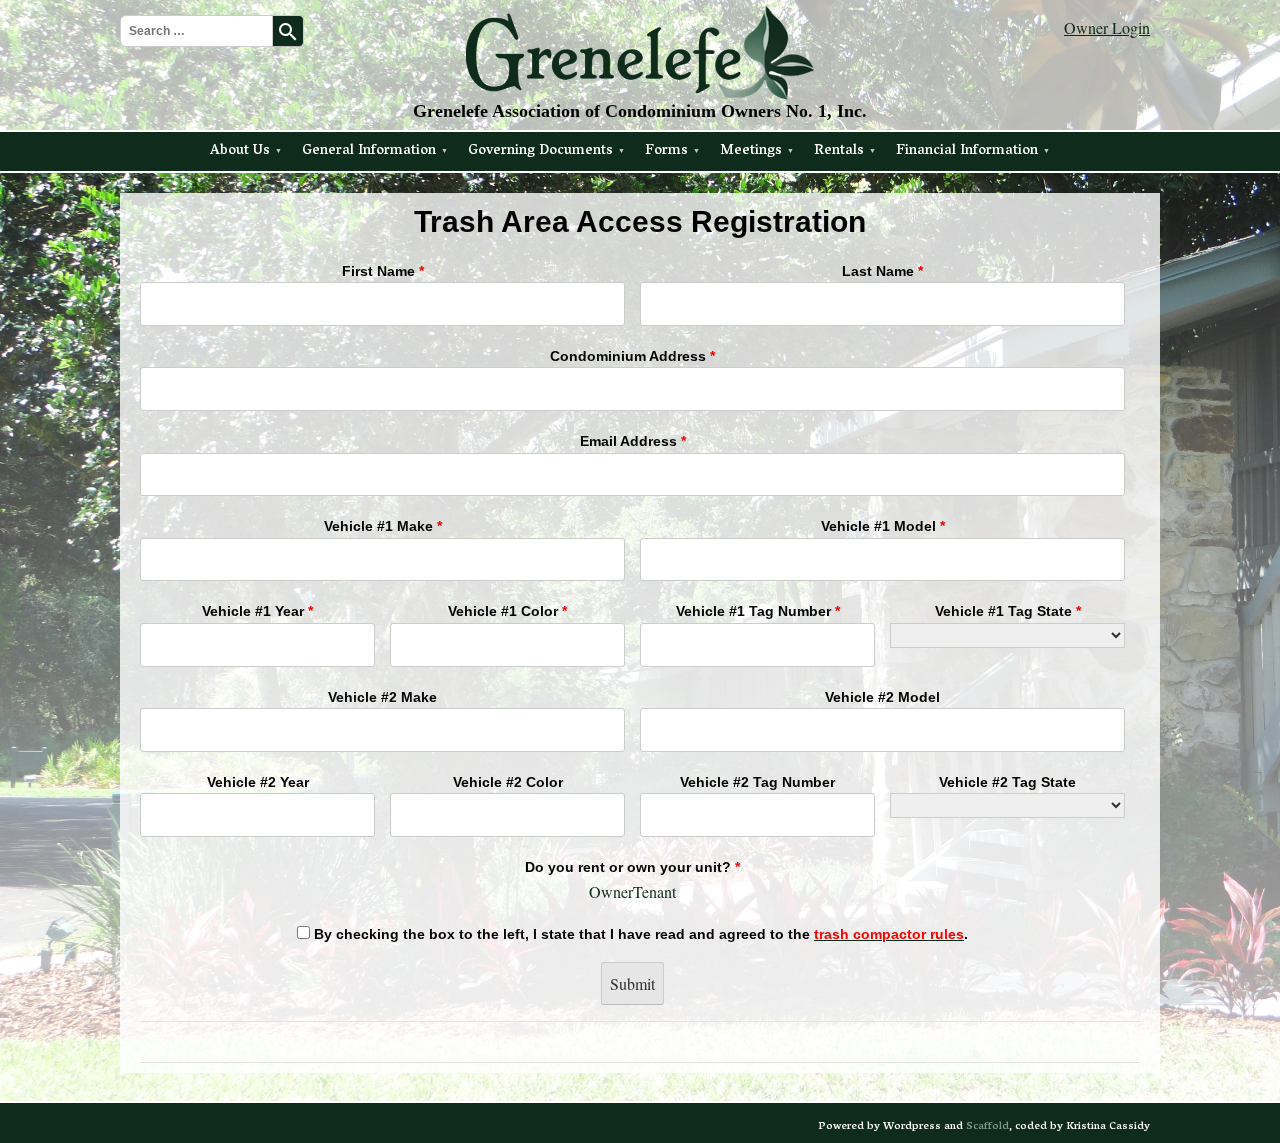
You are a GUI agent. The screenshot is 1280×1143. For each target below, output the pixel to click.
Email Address (633, 441)
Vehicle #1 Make (383, 526)
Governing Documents (540, 151)
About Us (240, 151)
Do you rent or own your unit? (632, 867)
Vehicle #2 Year (258, 782)
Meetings (751, 151)
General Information (369, 151)
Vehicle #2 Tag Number (757, 782)
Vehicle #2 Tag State (1007, 782)
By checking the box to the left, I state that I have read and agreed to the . (639, 934)
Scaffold (987, 1126)
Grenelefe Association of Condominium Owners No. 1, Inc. (640, 111)
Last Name (882, 271)
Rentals (839, 151)
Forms (666, 151)
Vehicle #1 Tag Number (758, 611)
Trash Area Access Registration (640, 221)
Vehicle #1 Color (507, 611)
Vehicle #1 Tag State (1008, 611)
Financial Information (967, 151)
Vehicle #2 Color (508, 782)
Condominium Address (632, 356)
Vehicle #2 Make (382, 697)
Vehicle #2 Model (882, 697)
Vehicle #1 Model (883, 526)
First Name (383, 271)
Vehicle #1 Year (257, 611)
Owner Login (1107, 27)
